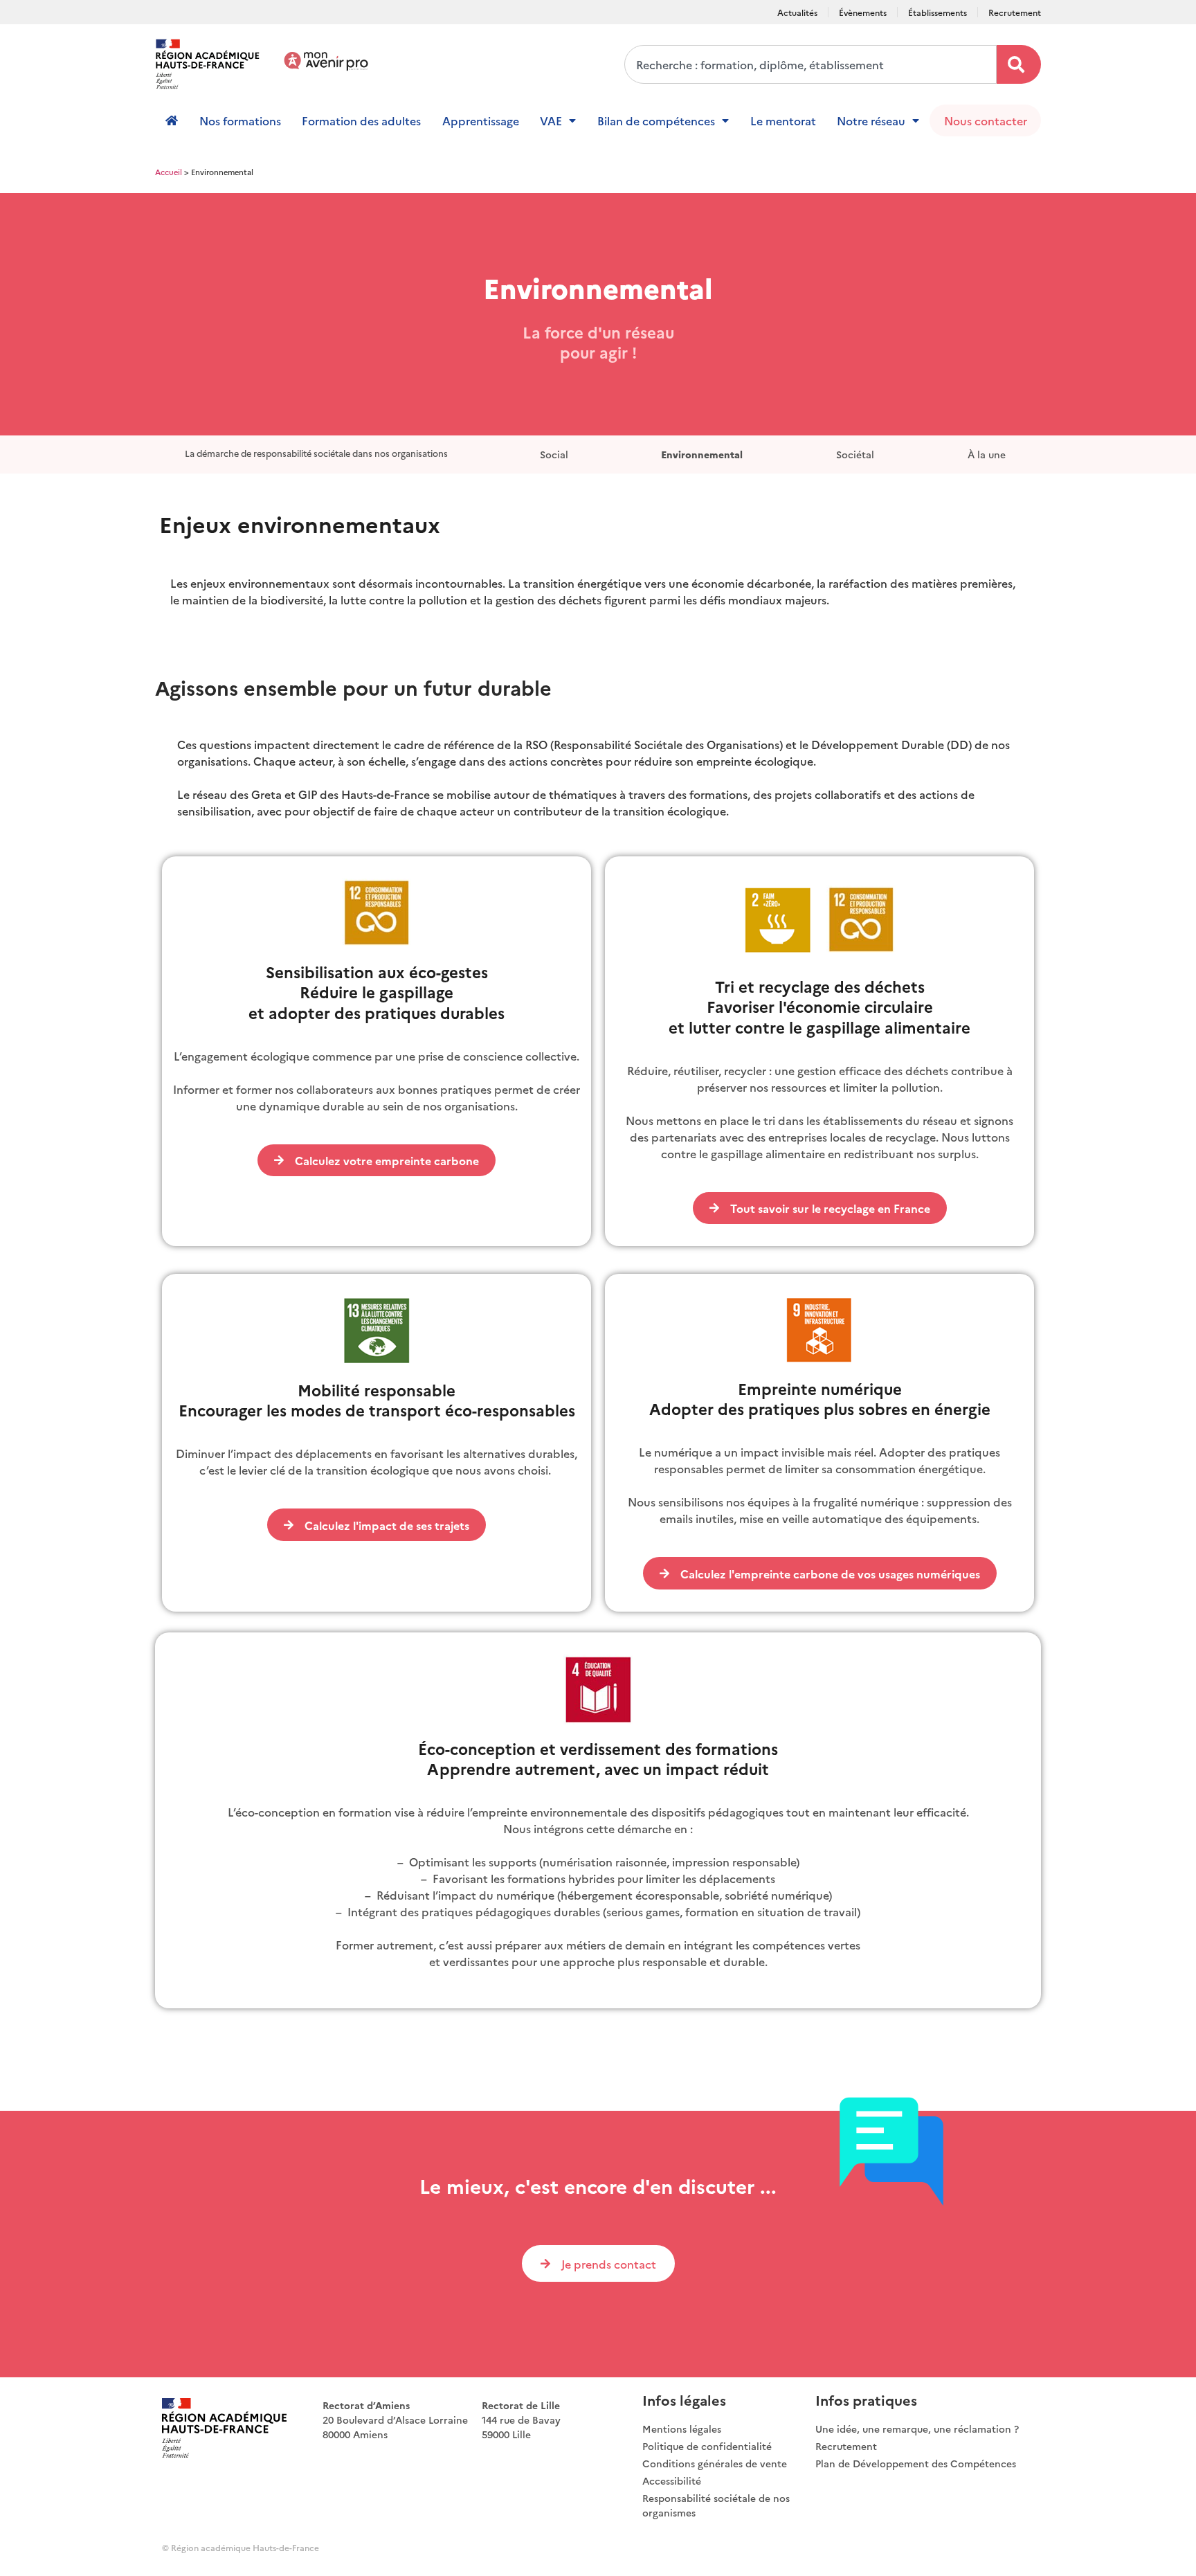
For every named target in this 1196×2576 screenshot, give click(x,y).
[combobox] (810, 64)
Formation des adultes (361, 120)
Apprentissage (481, 120)
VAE (551, 120)
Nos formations (240, 120)
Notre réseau (871, 120)
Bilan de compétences (656, 120)
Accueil (169, 172)
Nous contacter (986, 120)
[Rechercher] (1019, 64)
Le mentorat (783, 120)
